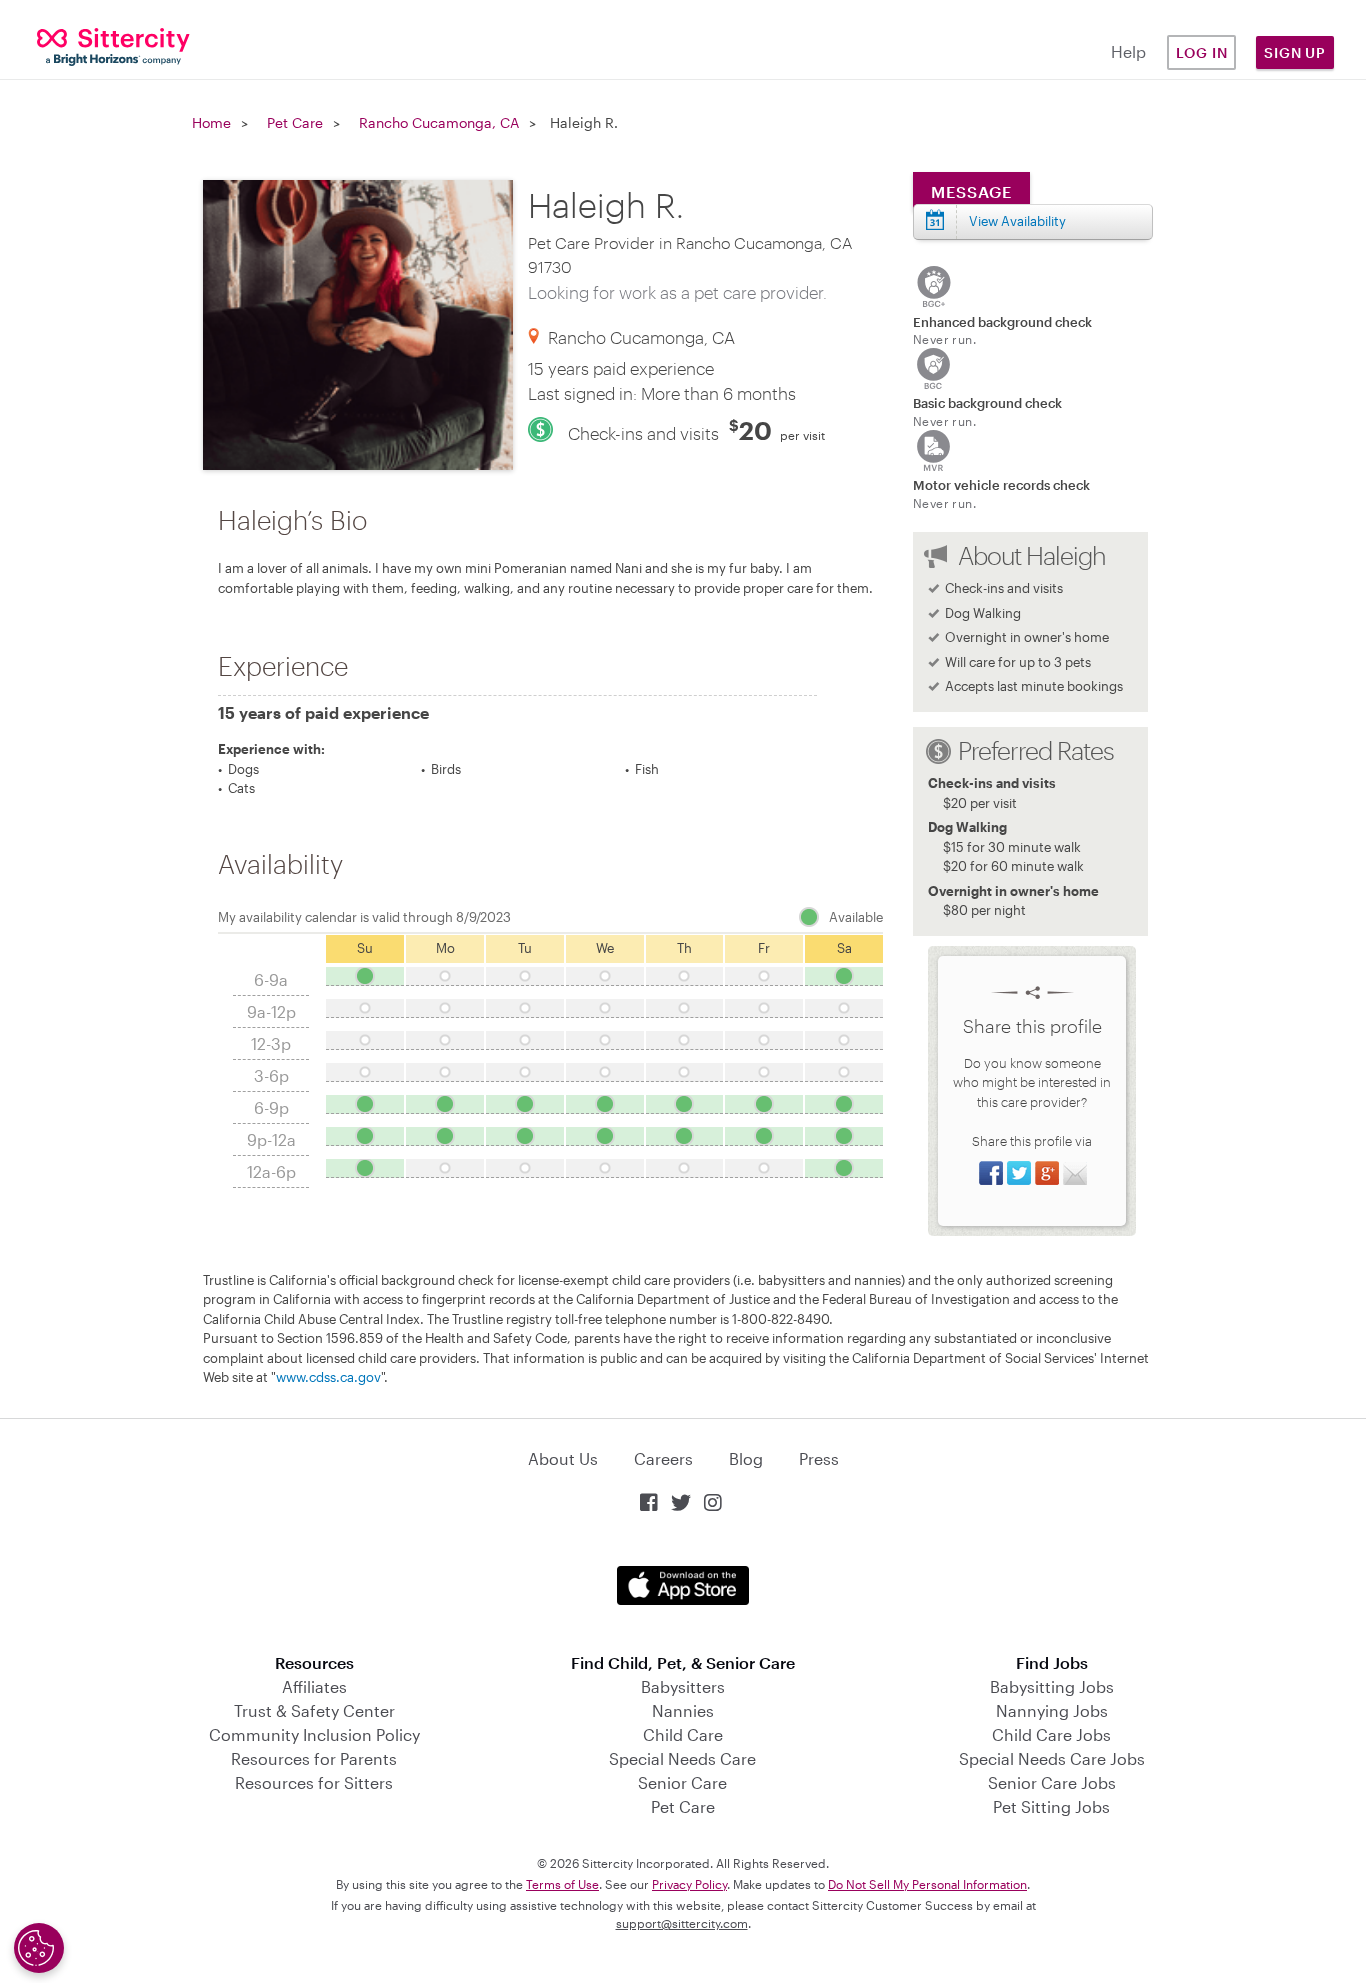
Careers (663, 1458)
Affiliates (314, 1686)
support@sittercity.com (682, 1923)
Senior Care (682, 1782)
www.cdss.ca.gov (328, 1377)
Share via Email (1075, 1173)
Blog (746, 1458)
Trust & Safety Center (314, 1710)
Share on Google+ (1047, 1173)
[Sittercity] (114, 45)
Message (971, 191)
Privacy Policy (689, 1884)
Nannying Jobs (1052, 1710)
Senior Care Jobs (1052, 1782)
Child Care (683, 1734)
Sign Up (1295, 52)
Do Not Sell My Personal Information (927, 1884)
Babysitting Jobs (1052, 1686)
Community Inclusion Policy (314, 1734)
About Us (563, 1458)
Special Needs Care (682, 1758)
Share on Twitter (1019, 1173)
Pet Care (295, 122)
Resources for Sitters (314, 1782)
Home (211, 122)
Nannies (683, 1710)
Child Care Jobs (1051, 1734)
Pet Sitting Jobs (1051, 1806)
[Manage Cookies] (39, 1948)
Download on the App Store (683, 1585)
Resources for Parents (314, 1758)
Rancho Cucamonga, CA (439, 122)
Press (819, 1458)
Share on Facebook (991, 1173)
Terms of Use (562, 1884)
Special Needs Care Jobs (1052, 1758)
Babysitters (683, 1686)
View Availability (1017, 221)
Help (1128, 51)
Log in (1202, 52)
